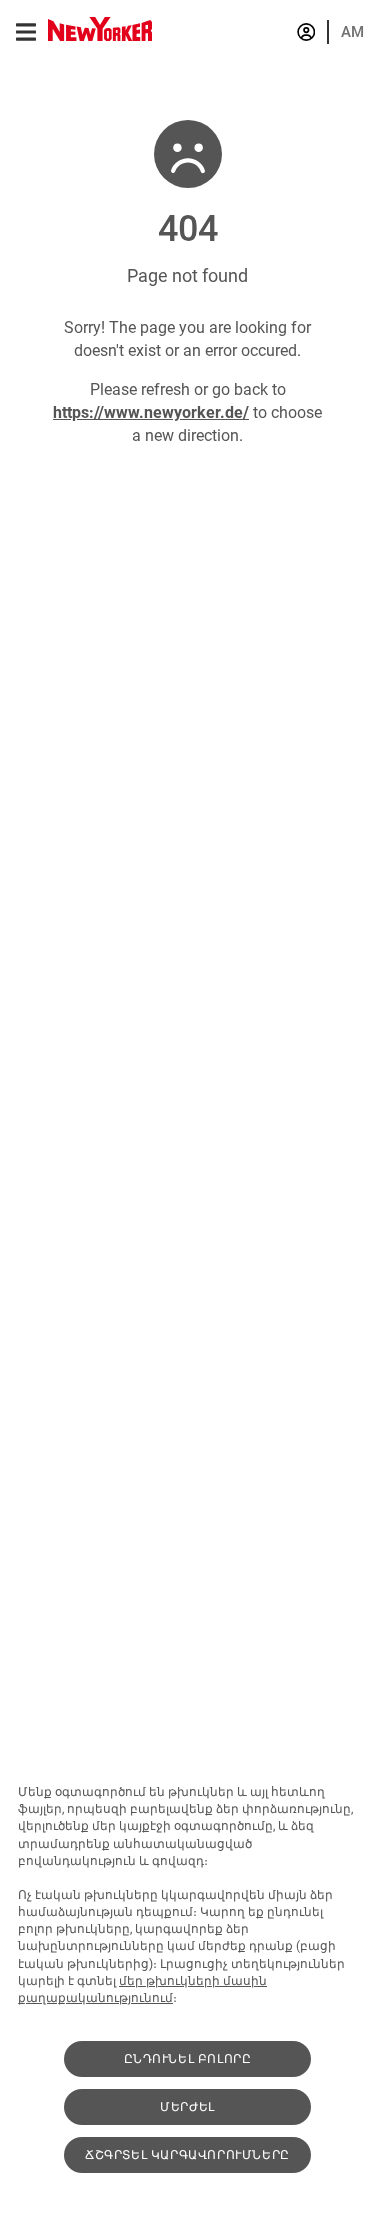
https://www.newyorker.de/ (151, 412)
